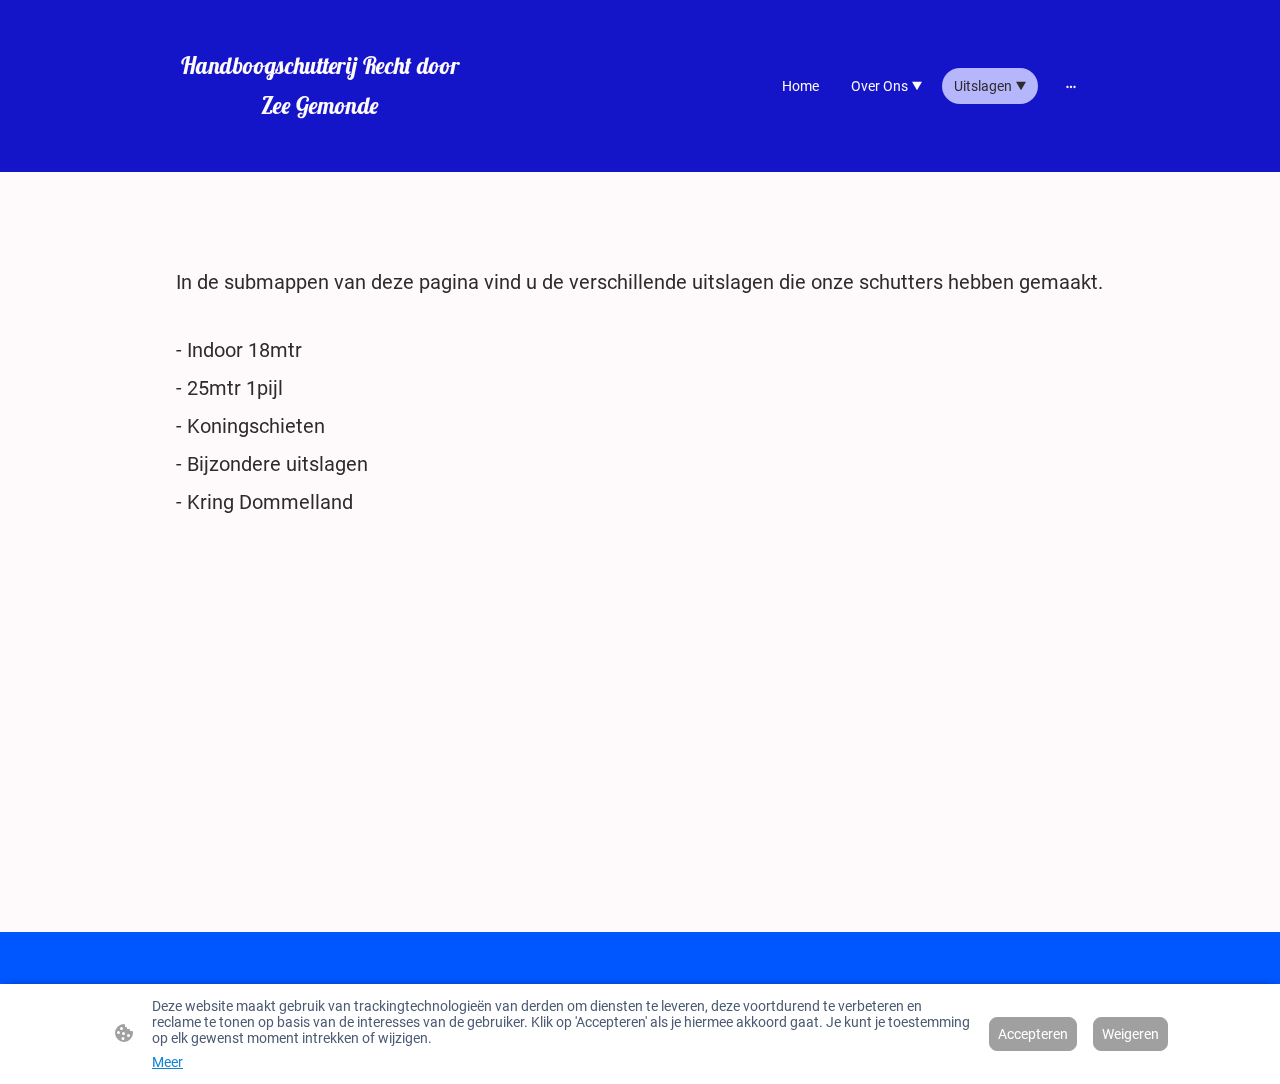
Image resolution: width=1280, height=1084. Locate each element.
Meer (167, 1062)
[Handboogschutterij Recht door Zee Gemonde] (320, 143)
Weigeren (1130, 1034)
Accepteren (1033, 1034)
